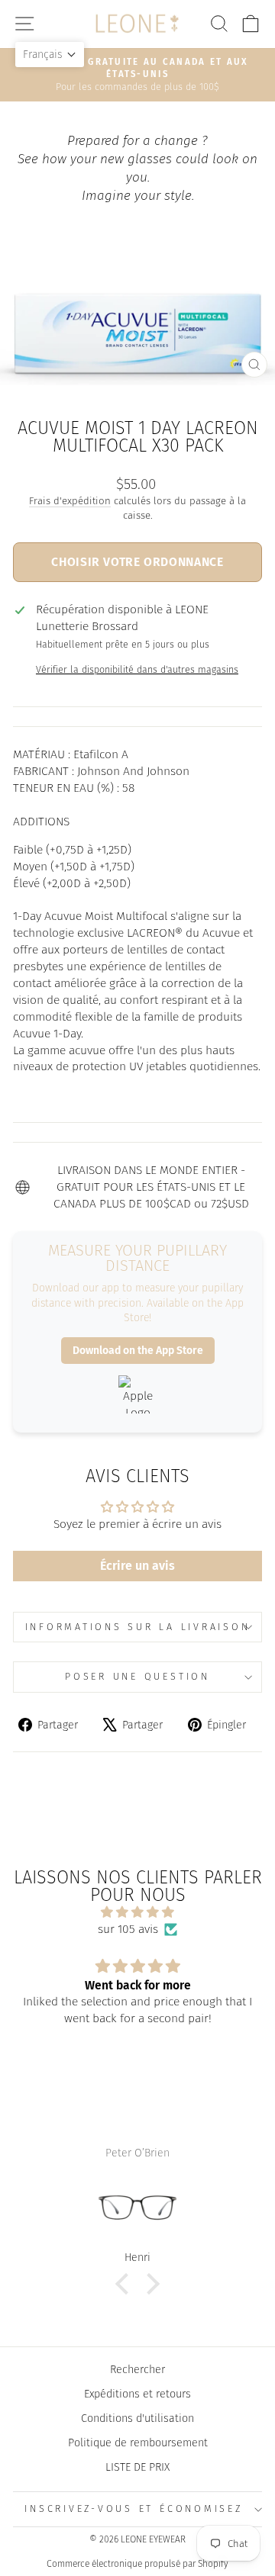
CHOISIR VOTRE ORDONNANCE (137, 562)
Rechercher (137, 2369)
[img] (137, 1912)
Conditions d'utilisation (137, 2418)
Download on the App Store (138, 1351)
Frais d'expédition (70, 501)
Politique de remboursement (138, 2443)
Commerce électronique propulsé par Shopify (137, 2564)
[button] (50, 55)
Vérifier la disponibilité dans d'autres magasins (137, 669)
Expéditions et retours (137, 2394)
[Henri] (137, 2208)
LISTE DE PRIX (137, 2467)
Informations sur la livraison (138, 1627)
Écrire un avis (137, 1566)
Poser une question (137, 1676)
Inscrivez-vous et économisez (133, 2508)
